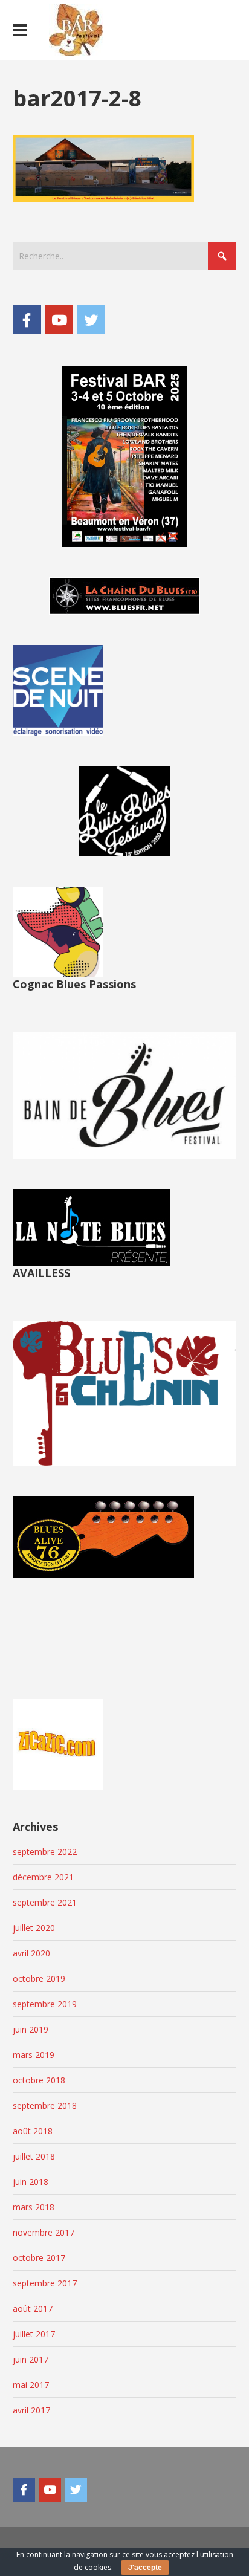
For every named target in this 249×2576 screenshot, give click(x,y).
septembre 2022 (45, 1852)
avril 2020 (31, 1953)
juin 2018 (31, 2182)
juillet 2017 (34, 2334)
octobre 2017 (39, 2258)
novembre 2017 (44, 2232)
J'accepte (145, 2568)
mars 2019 (34, 2055)
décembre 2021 (43, 1877)
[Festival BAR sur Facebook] (27, 320)
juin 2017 (31, 2359)
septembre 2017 (45, 2283)
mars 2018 (34, 2207)
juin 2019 (31, 2029)
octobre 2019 (39, 1979)
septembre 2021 (45, 1902)
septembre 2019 (45, 2004)
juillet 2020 (34, 1928)
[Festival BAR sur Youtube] (59, 320)
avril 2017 (31, 2410)
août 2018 (33, 2131)
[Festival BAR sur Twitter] (91, 320)
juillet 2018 (34, 2156)
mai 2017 (31, 2385)
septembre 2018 (45, 2105)
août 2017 (33, 2309)
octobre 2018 (39, 2080)
